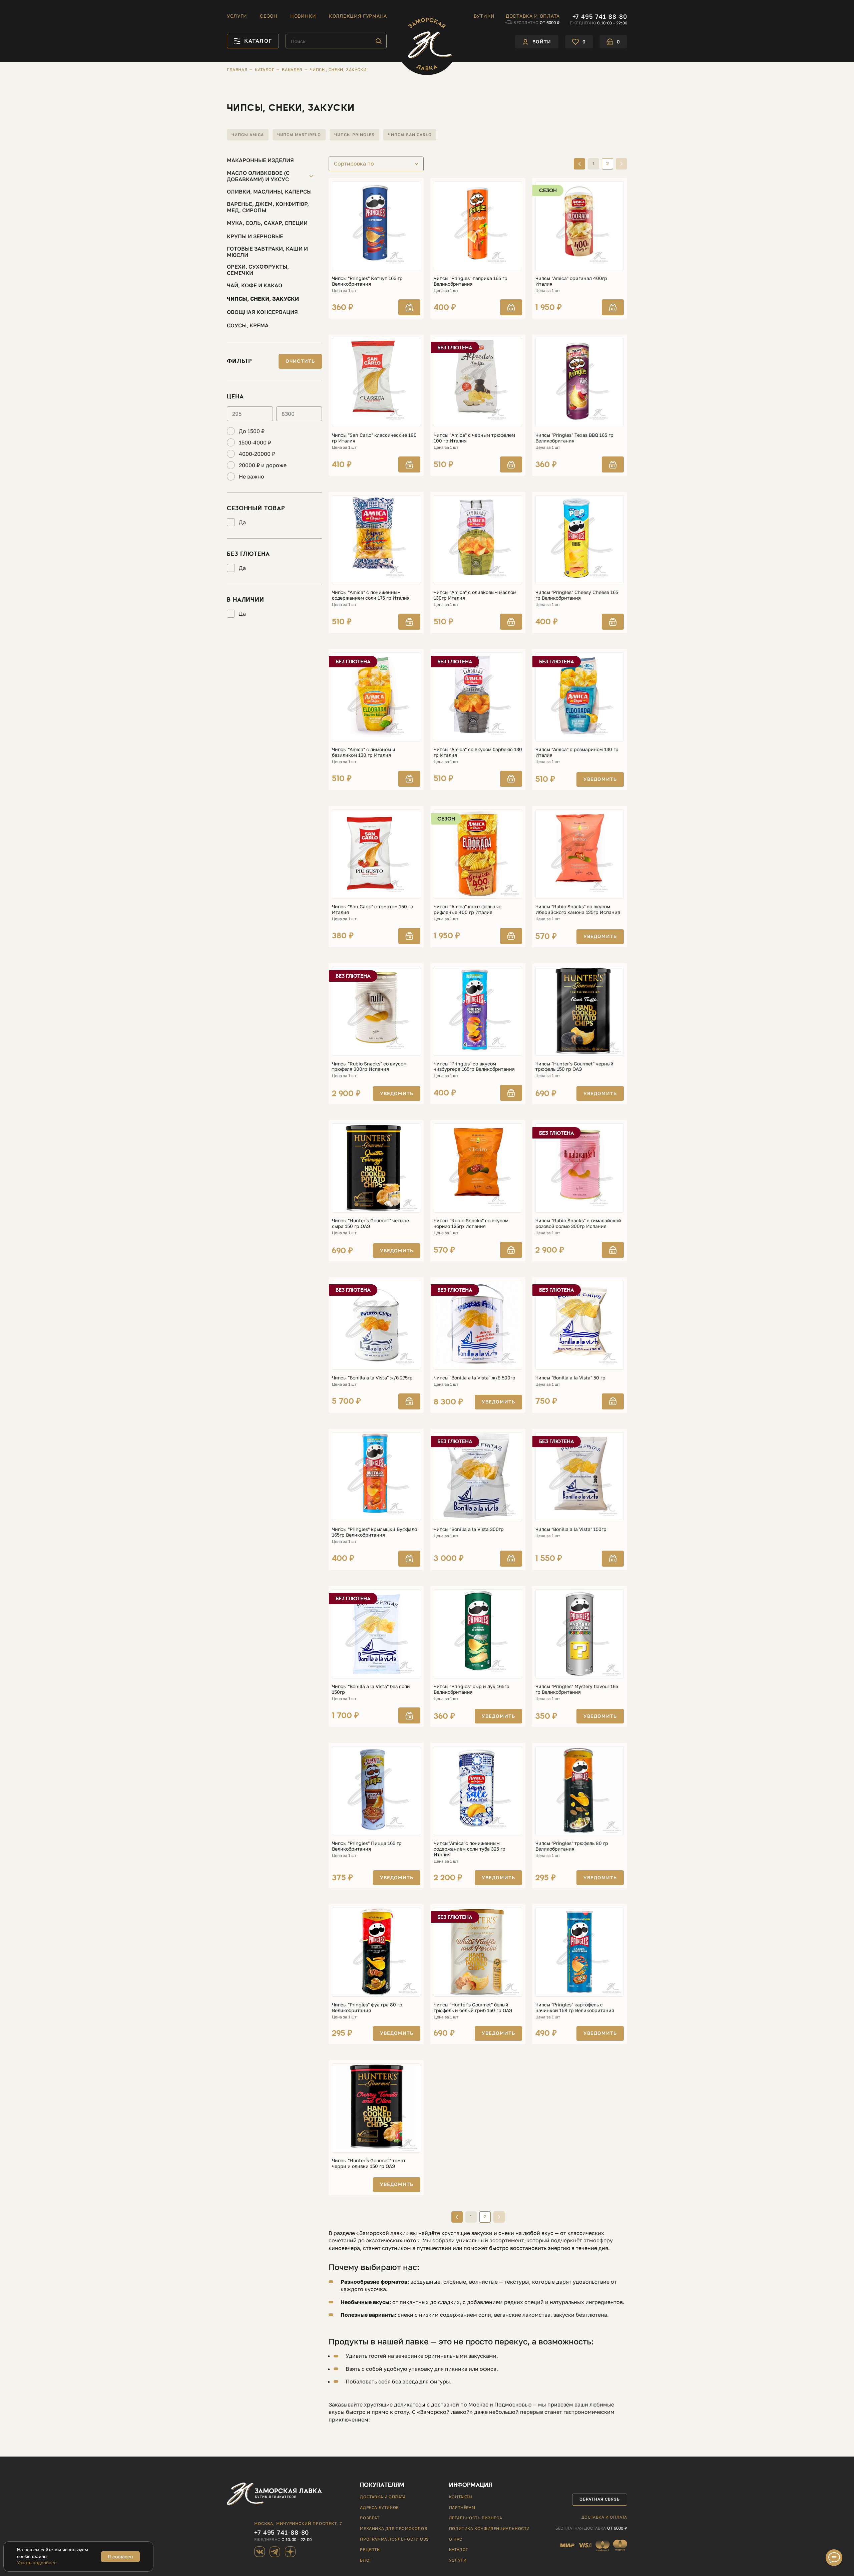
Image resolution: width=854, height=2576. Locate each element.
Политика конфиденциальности (489, 2528)
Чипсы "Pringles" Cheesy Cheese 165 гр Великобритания (577, 595)
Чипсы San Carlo (410, 135)
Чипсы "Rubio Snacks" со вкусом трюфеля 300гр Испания (369, 1067)
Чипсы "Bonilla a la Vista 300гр (469, 1529)
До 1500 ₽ (252, 431)
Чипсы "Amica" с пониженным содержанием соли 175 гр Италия (371, 595)
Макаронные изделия (260, 160)
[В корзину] (409, 307)
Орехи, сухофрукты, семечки (258, 270)
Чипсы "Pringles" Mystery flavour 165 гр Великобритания (577, 1689)
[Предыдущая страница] (579, 164)
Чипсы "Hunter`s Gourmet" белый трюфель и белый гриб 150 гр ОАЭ (473, 2008)
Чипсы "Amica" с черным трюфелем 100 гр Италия (474, 438)
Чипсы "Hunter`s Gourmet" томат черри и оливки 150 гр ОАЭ (369, 2163)
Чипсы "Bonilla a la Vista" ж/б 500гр (475, 1378)
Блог (366, 2560)
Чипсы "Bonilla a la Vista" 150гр (571, 1529)
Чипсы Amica (248, 135)
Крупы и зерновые (255, 236)
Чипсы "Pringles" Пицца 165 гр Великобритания (367, 1846)
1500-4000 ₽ (255, 443)
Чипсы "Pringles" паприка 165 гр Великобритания (471, 281)
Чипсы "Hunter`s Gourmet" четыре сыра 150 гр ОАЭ (370, 1223)
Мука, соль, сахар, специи (267, 223)
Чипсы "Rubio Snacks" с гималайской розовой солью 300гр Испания (578, 1223)
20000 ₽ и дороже (263, 465)
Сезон (269, 16)
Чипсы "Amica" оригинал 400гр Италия (571, 281)
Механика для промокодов (393, 2528)
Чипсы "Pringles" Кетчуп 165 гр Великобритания (367, 281)
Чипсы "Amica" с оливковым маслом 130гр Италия (475, 595)
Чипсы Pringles (354, 135)
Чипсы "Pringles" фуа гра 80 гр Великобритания (367, 2008)
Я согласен (120, 2556)
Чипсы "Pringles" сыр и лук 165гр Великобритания (472, 1689)
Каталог (459, 2549)
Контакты (461, 2497)
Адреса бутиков (379, 2507)
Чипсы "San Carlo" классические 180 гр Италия (374, 438)
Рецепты (370, 2549)
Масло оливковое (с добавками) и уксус (258, 176)
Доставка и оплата (533, 16)
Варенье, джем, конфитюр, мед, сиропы (268, 207)
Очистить (300, 361)
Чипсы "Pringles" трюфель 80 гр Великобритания (572, 1846)
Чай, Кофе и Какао (255, 285)
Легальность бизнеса (476, 2518)
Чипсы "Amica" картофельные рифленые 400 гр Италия (468, 909)
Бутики (484, 16)
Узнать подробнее (37, 2563)
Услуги (237, 16)
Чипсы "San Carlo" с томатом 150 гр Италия (373, 909)
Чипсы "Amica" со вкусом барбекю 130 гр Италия (478, 752)
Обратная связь (599, 2499)
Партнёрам (462, 2507)
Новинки (303, 16)
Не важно (252, 477)
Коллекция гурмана (358, 16)
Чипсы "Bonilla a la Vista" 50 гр (570, 1378)
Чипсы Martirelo (299, 135)
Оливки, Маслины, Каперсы (269, 192)
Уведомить (600, 779)
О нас (456, 2539)
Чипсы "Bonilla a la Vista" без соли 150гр (371, 1689)
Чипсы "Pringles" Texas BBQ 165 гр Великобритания (574, 438)
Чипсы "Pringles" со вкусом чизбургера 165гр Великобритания (474, 1067)
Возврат (370, 2518)
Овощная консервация (262, 312)
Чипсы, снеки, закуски (263, 299)
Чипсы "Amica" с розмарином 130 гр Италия (577, 752)
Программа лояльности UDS (394, 2539)
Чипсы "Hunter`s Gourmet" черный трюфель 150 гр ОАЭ (574, 1067)
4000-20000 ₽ (257, 454)
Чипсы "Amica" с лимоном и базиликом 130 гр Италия (364, 752)
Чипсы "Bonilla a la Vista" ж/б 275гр (372, 1378)
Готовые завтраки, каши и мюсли (267, 252)
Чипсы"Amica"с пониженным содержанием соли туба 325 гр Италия (470, 1849)
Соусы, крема (248, 325)
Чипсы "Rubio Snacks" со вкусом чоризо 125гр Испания (471, 1223)
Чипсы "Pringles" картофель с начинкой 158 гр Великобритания (575, 2008)
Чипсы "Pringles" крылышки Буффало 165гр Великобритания (374, 1532)
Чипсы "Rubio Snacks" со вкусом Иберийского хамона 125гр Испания (578, 909)
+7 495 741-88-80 (600, 16)
